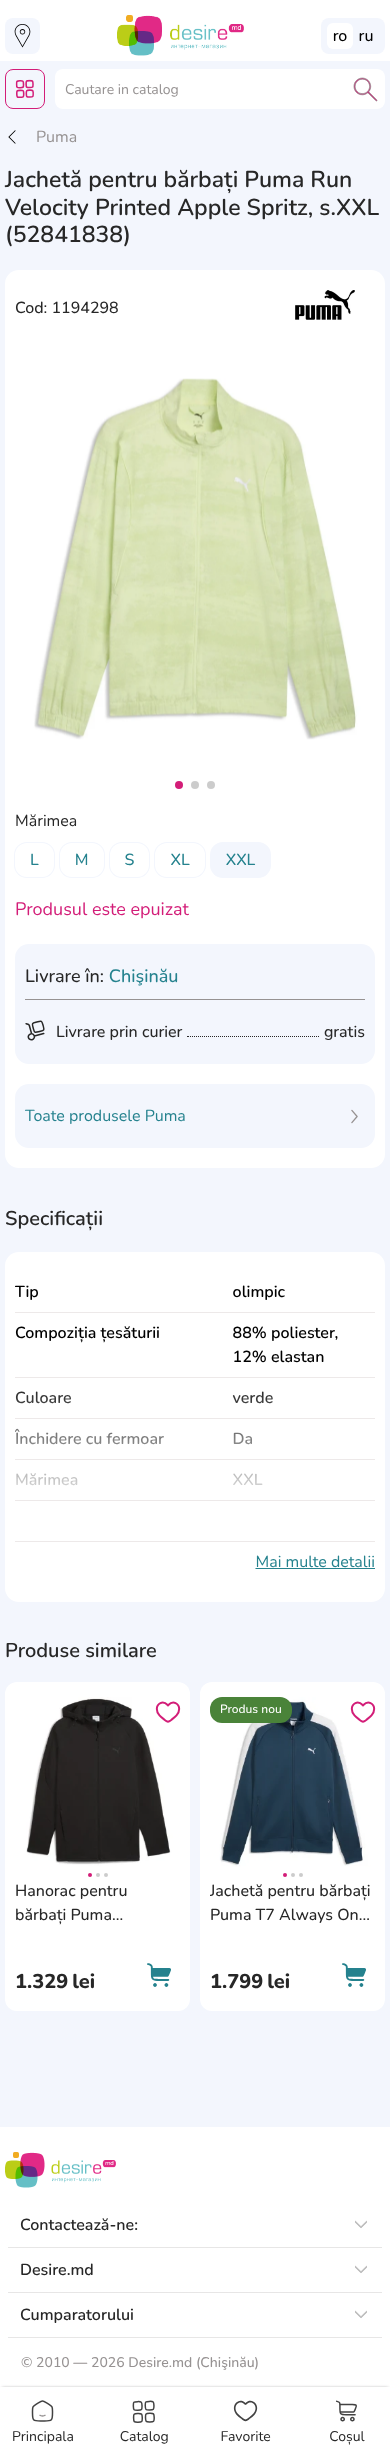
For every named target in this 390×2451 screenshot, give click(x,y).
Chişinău (144, 977)
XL (179, 860)
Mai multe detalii (315, 1562)
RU (366, 36)
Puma (56, 137)
